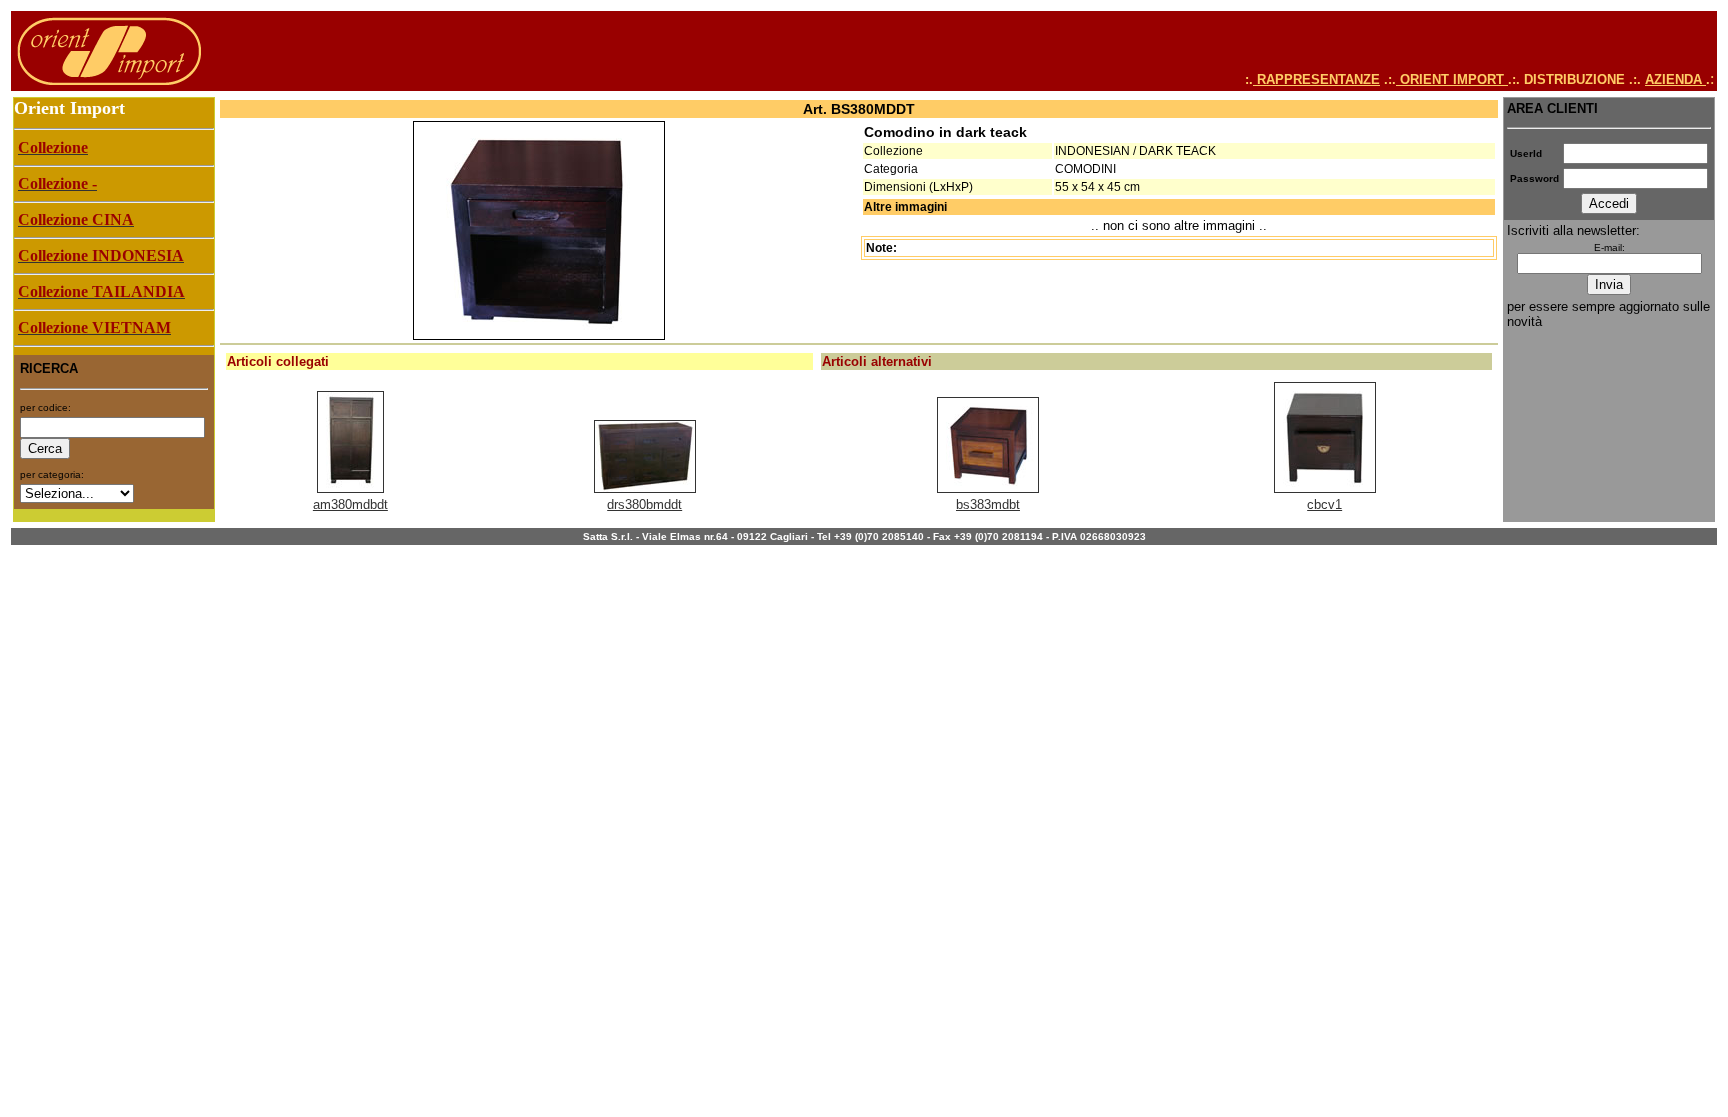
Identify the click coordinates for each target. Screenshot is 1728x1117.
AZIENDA (1675, 79)
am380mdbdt (350, 504)
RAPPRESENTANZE (1316, 79)
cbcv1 (1324, 504)
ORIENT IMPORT (1452, 79)
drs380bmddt (644, 504)
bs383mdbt (988, 504)
